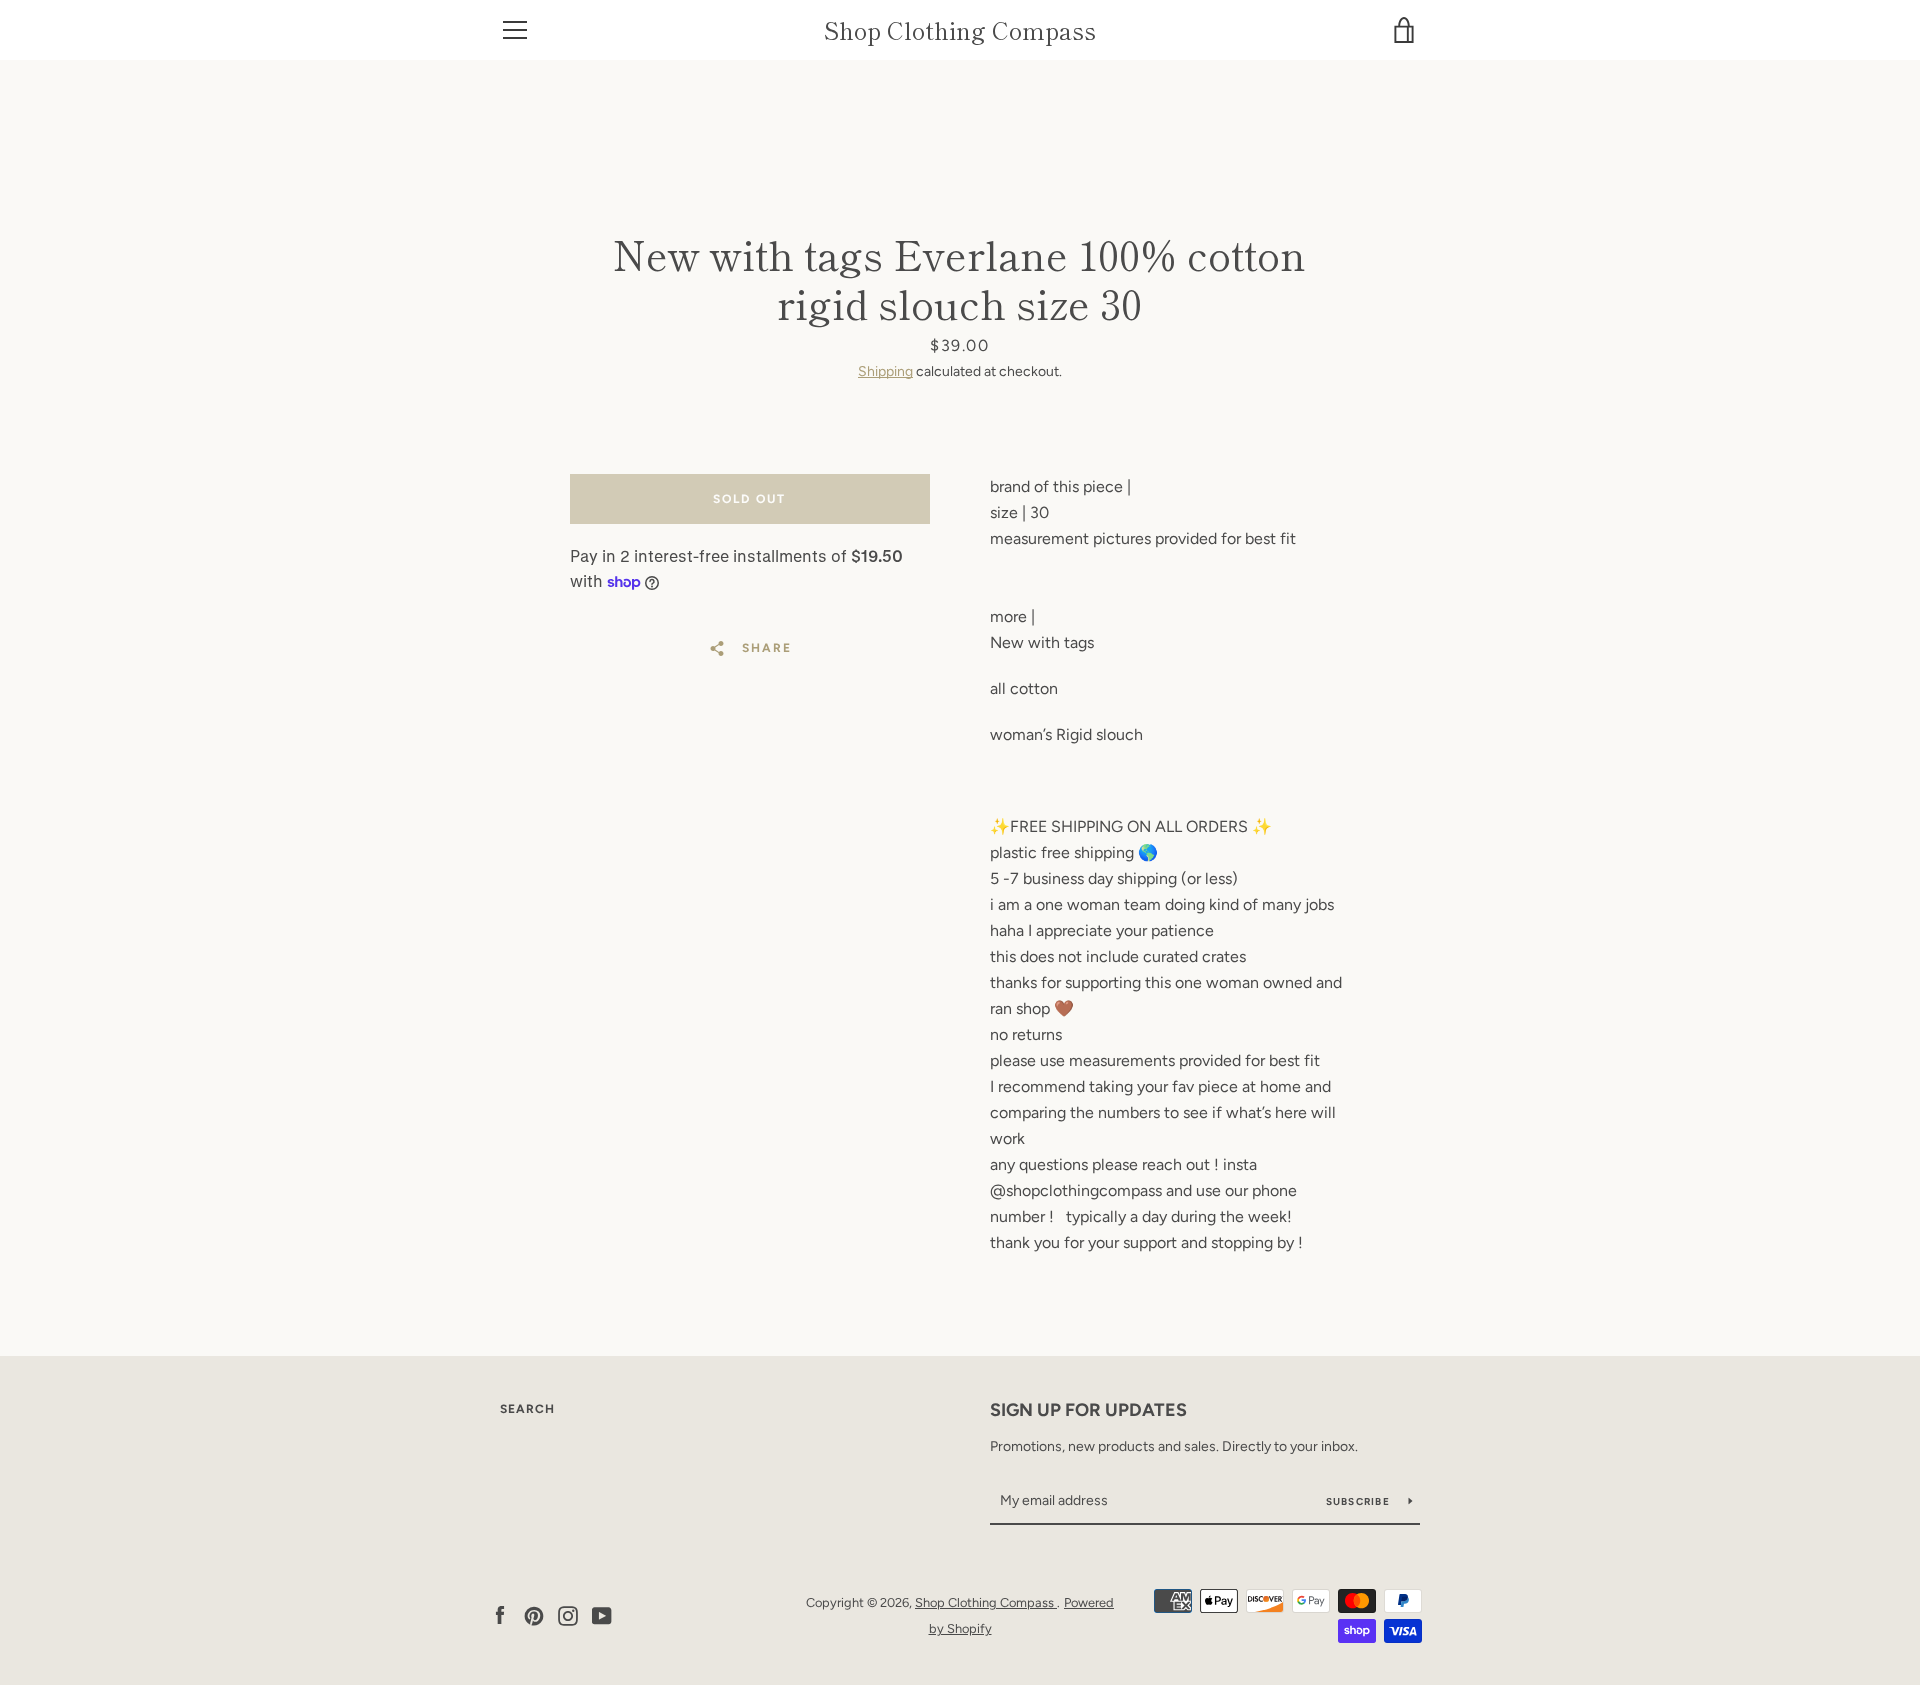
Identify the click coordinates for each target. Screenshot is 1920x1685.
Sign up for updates (1088, 1410)
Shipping (885, 371)
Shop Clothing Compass (960, 30)
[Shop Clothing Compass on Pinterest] (534, 1614)
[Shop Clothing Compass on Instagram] (568, 1614)
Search (527, 1409)
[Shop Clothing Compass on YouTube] (602, 1614)
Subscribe (1360, 1501)
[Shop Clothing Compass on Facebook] (500, 1614)
